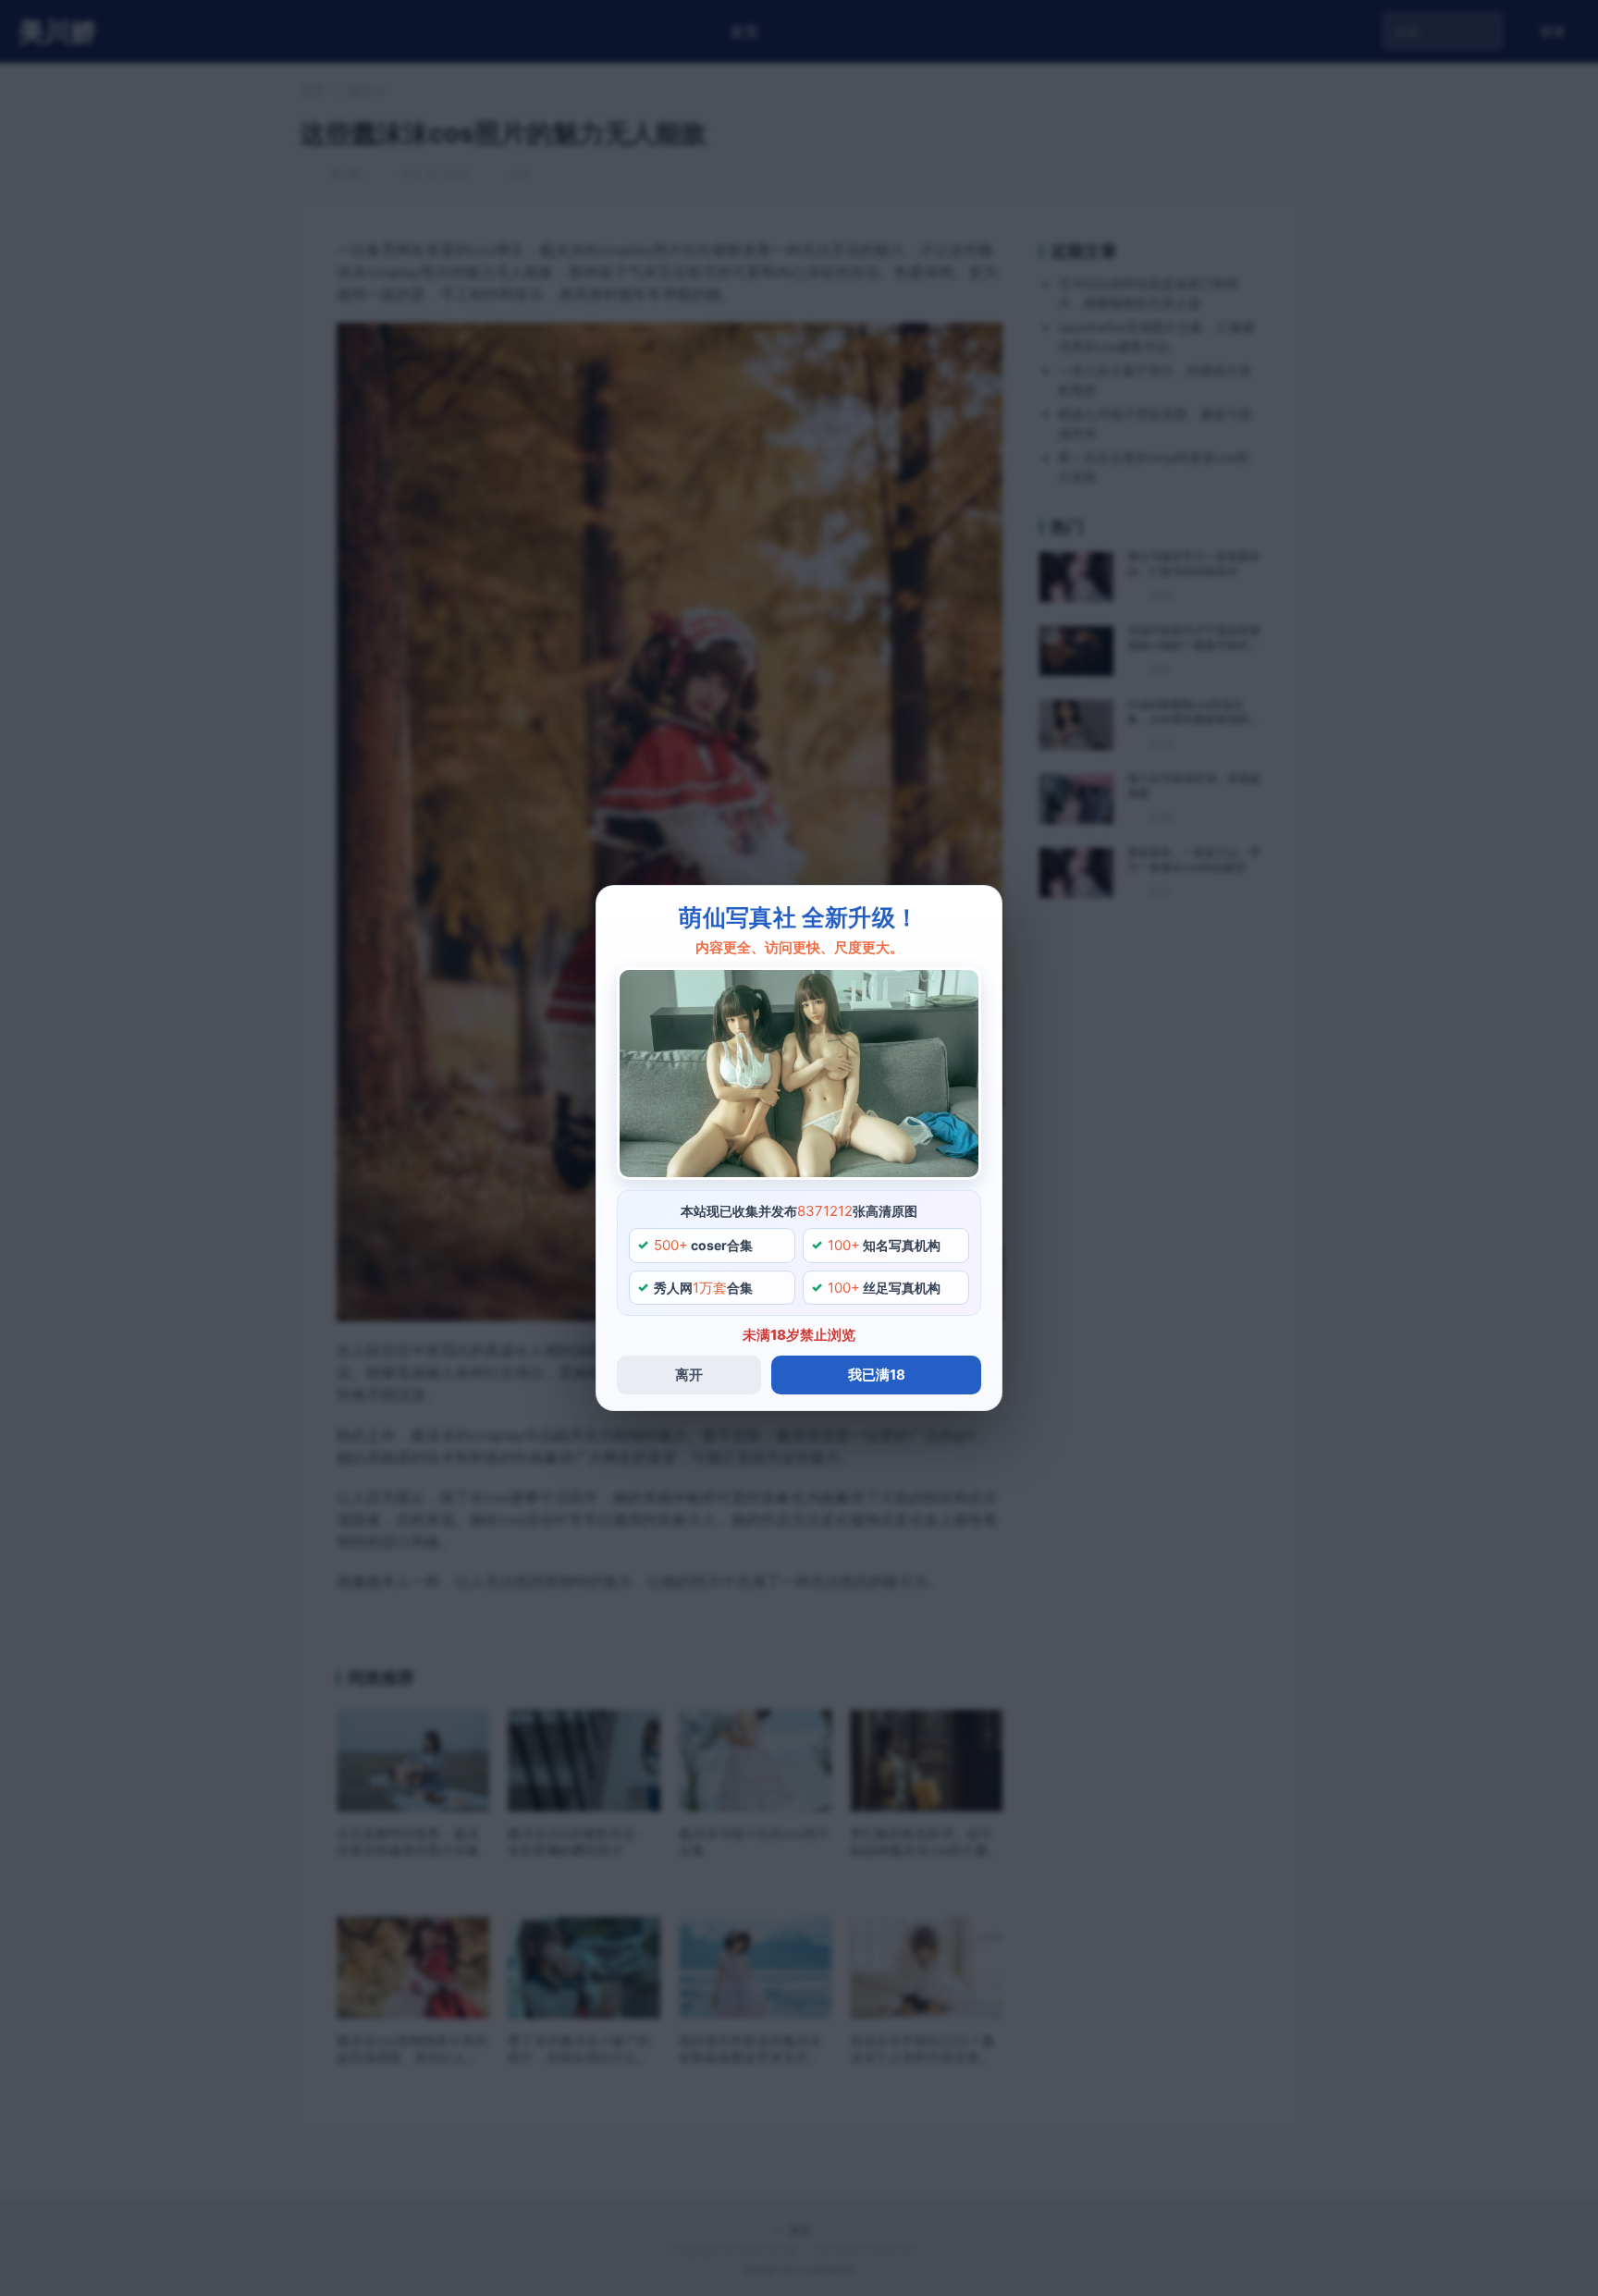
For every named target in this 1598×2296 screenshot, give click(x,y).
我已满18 (877, 1375)
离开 (689, 1375)
